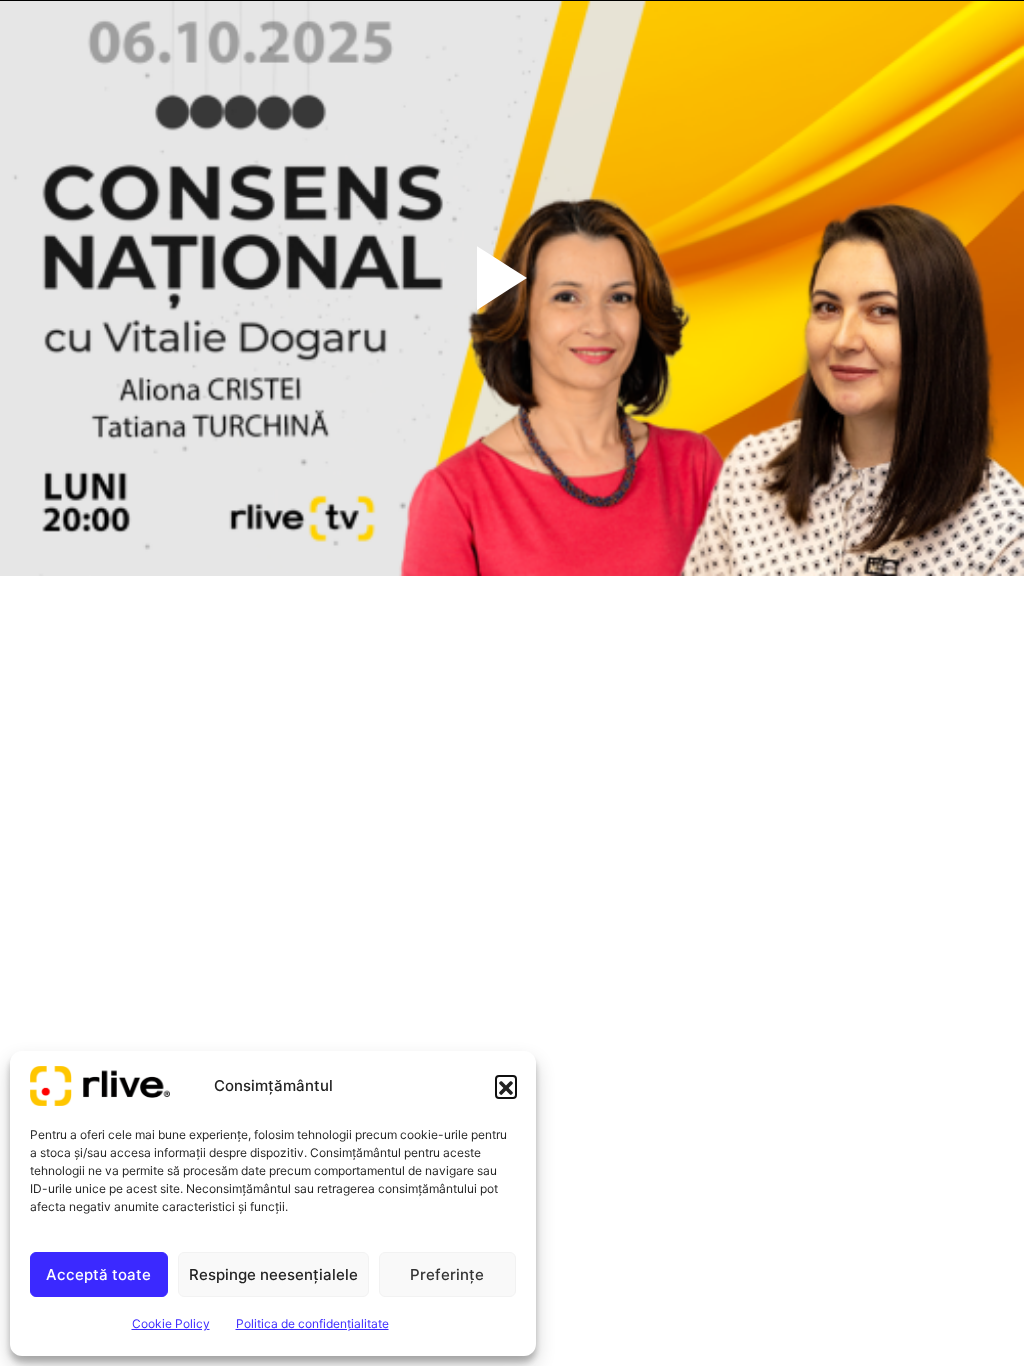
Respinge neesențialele (273, 1274)
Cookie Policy (171, 1323)
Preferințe (447, 1274)
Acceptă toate (98, 1274)
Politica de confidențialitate (312, 1323)
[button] (506, 1086)
